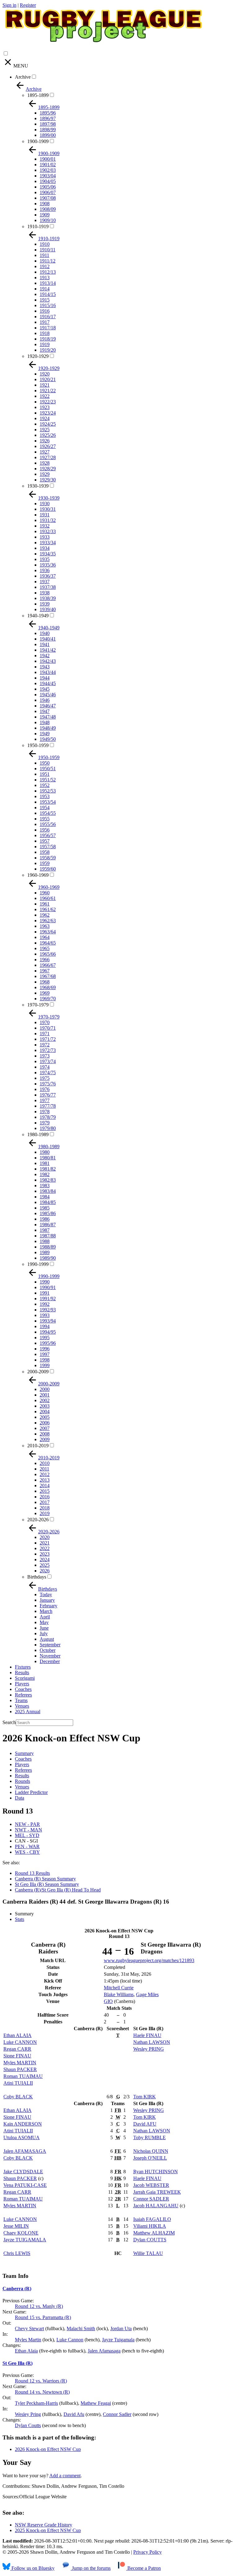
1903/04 (48, 176)
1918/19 (48, 339)
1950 (45, 763)
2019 (45, 1513)
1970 (45, 1022)
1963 (45, 926)
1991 (45, 1293)
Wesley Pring (28, 2414)
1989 (45, 1252)
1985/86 (48, 1213)
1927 (45, 452)
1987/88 (48, 1236)
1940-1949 (38, 616)
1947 (45, 711)
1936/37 (48, 576)
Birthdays (37, 1577)
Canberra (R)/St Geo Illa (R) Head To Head (58, 1890)
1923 (45, 407)
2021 (45, 1543)
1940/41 (48, 639)
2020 (45, 1537)
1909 (45, 215)
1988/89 (48, 1247)
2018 (45, 1508)
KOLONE (21, 2233)
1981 (45, 1163)
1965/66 (48, 954)
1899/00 (48, 135)
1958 (45, 852)
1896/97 (48, 118)
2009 (45, 1439)
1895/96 (48, 113)
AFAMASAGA (25, 2151)
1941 (45, 644)
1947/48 (48, 717)
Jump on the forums (91, 2568)
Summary (24, 1753)
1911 (44, 255)
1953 (45, 796)
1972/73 (48, 1050)
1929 (45, 474)
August (47, 1639)
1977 (45, 1100)
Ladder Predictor (31, 1792)
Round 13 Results (32, 1873)
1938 (45, 593)
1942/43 (48, 661)
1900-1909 (38, 141)
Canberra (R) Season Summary (45, 1879)
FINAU (147, 2035)
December (50, 1661)
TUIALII (18, 2083)
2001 (45, 1395)
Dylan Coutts (28, 2425)
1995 (45, 1338)
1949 (45, 734)
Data (20, 1798)
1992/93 (48, 1310)
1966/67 (48, 965)
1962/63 (48, 921)
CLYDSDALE (23, 2172)
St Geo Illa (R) (18, 2363)
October (48, 1650)
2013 (45, 1480)
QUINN (151, 2151)
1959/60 (48, 869)
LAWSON (152, 2042)
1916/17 (48, 317)
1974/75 (48, 1073)
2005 (45, 1417)
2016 (45, 1497)
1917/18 (48, 328)
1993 (45, 1315)
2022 (45, 1548)
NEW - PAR (27, 1824)
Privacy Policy (148, 2552)
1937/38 (48, 587)
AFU (145, 2124)
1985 (45, 1208)
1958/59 (48, 858)
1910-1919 (38, 226)
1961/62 (48, 909)
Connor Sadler (117, 2414)
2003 (45, 1406)
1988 (45, 1241)
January (47, 1600)
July (44, 1633)
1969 (45, 993)
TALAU (148, 2253)
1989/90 (48, 1258)
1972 (45, 1045)
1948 (45, 722)
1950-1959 (38, 745)
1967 (45, 971)
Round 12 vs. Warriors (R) (41, 2381)
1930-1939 (38, 486)
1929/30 (48, 480)
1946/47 (48, 706)
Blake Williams (119, 1994)
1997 (45, 1354)
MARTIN (20, 2063)
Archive (23, 77)
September (50, 1645)
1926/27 (48, 446)
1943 (45, 667)
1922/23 (48, 402)
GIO (108, 2001)
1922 (45, 396)
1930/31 (48, 509)
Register (28, 5)
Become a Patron (143, 2568)
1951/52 (48, 780)
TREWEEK (157, 2192)
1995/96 (48, 1343)
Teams (21, 1700)
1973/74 (48, 1061)
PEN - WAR (27, 1846)
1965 (45, 948)
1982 (45, 1174)
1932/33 (48, 531)
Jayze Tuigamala (118, 2340)
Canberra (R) (17, 2289)
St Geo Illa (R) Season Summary (47, 1884)
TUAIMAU (23, 2076)
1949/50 (48, 739)
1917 (45, 322)
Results (22, 1672)
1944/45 (48, 683)
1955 (45, 819)
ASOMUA (22, 2137)
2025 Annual (28, 1712)
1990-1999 (38, 1264)
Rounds (22, 1781)
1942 (45, 656)
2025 (45, 1565)
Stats (20, 1919)
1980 (45, 1152)
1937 (45, 582)
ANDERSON (23, 2124)
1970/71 (48, 1028)
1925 (45, 430)
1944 (45, 678)
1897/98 (48, 124)
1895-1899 (38, 95)
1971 (45, 1034)
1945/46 (48, 695)
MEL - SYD (27, 1835)
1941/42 (48, 650)
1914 (45, 289)
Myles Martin (28, 2340)
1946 (45, 700)
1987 (45, 1230)
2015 (45, 1491)
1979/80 (48, 1128)
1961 (45, 904)
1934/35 (48, 554)
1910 (45, 244)
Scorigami (25, 1678)
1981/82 (48, 1169)
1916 (45, 311)
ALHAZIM (154, 2233)
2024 (45, 1560)
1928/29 (48, 469)
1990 (45, 1282)
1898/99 (48, 130)
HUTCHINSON (156, 2172)
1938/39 (48, 598)
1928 (45, 463)
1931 (45, 515)
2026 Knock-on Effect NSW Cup (48, 2449)
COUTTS (150, 2240)
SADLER (151, 2199)
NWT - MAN (29, 1830)
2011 (44, 1469)
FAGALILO (152, 2219)
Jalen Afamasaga (104, 2351)
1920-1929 (38, 356)
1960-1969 (38, 875)
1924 (45, 418)
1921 (45, 385)
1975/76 (48, 1084)
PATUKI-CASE (25, 2185)
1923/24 (48, 413)
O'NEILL (150, 2158)
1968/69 (48, 987)
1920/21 (48, 379)
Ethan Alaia (26, 2351)
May (44, 1622)
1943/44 (48, 672)
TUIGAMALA (25, 2240)
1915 (45, 300)
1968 (45, 982)
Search (9, 1722)
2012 (45, 1474)
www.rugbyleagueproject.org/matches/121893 (149, 1960)
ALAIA (18, 2035)
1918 (45, 333)
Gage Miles (147, 1994)
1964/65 (48, 943)
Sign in (9, 5)
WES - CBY (27, 1852)
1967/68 (48, 976)
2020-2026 (38, 1520)
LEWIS (17, 2253)
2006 (45, 1423)
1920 (45, 374)
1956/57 (48, 835)
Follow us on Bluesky (32, 2568)
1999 (45, 1365)
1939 (45, 604)
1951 (45, 774)
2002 (45, 1400)
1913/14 (48, 283)
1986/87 (48, 1225)
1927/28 (48, 457)
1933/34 (48, 543)
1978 (45, 1112)
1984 (45, 1197)
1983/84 (48, 1191)
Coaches (23, 1689)
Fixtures (23, 1667)
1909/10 (48, 220)
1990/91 (48, 1287)
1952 (45, 785)
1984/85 (48, 1202)
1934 (45, 548)
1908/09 (48, 209)
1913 (45, 278)
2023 (45, 1554)
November (50, 1656)
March (46, 1611)
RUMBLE (150, 2137)
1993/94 (48, 1321)
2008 (45, 1434)
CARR (17, 2049)
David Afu (74, 2414)
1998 (45, 1360)
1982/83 (48, 1180)
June (44, 1628)
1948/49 (48, 728)
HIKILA (150, 2226)
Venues (22, 1706)
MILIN (16, 2226)
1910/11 (48, 250)
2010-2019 (38, 1446)
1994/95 (48, 1332)
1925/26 (48, 435)
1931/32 (48, 520)
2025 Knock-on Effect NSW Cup (48, 2530)
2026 (45, 1571)
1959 (45, 863)
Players (22, 1684)
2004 (45, 1412)
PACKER (20, 2069)
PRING (149, 2049)
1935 (45, 559)
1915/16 (48, 305)
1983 (45, 1186)
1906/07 (48, 192)
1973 (45, 1056)
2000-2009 (38, 1372)
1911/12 (48, 261)
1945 (45, 689)
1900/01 (48, 159)
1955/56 (48, 824)
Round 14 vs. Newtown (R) (42, 2392)
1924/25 (48, 424)
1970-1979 (38, 1005)
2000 (45, 1389)
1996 (45, 1349)
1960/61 (48, 898)
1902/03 (48, 170)
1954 (45, 808)
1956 (45, 830)
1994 (45, 1326)
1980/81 (48, 1158)
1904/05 (48, 181)
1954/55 (48, 813)
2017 (45, 1502)
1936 (45, 570)
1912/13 (48, 272)
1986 (45, 1219)
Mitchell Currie (119, 1988)
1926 (45, 441)
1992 (45, 1304)
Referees (23, 1695)
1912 (45, 266)
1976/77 (48, 1095)
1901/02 (48, 165)
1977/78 (48, 1106)
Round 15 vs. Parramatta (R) (43, 2317)
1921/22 (48, 391)
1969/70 (48, 999)
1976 (45, 1089)
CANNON (20, 2042)
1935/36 (48, 565)
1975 (45, 1078)
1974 (45, 1067)
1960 (45, 893)
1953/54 (48, 802)
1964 (45, 937)
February (48, 1606)
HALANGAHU (156, 2206)
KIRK (145, 2097)
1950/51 (48, 769)
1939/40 (48, 609)
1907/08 (48, 198)
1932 (45, 526)
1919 (45, 344)
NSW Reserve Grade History (44, 2525)
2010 (45, 1463)
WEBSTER (151, 2185)
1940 (45, 633)
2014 (45, 1486)
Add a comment (65, 2476)
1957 (45, 841)
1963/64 (48, 932)
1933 (45, 537)
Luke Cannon (70, 2340)
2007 (45, 1428)
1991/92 (48, 1299)
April (45, 1617)
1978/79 (48, 1117)
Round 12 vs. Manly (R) (39, 2306)
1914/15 (48, 294)
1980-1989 (38, 1134)
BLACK (18, 2097)
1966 (45, 960)
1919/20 (48, 350)
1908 (45, 204)
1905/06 (48, 187)
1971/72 (48, 1039)
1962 (45, 915)
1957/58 (48, 847)
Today (46, 1594)
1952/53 (48, 791)
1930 (45, 504)
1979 (45, 1123)
